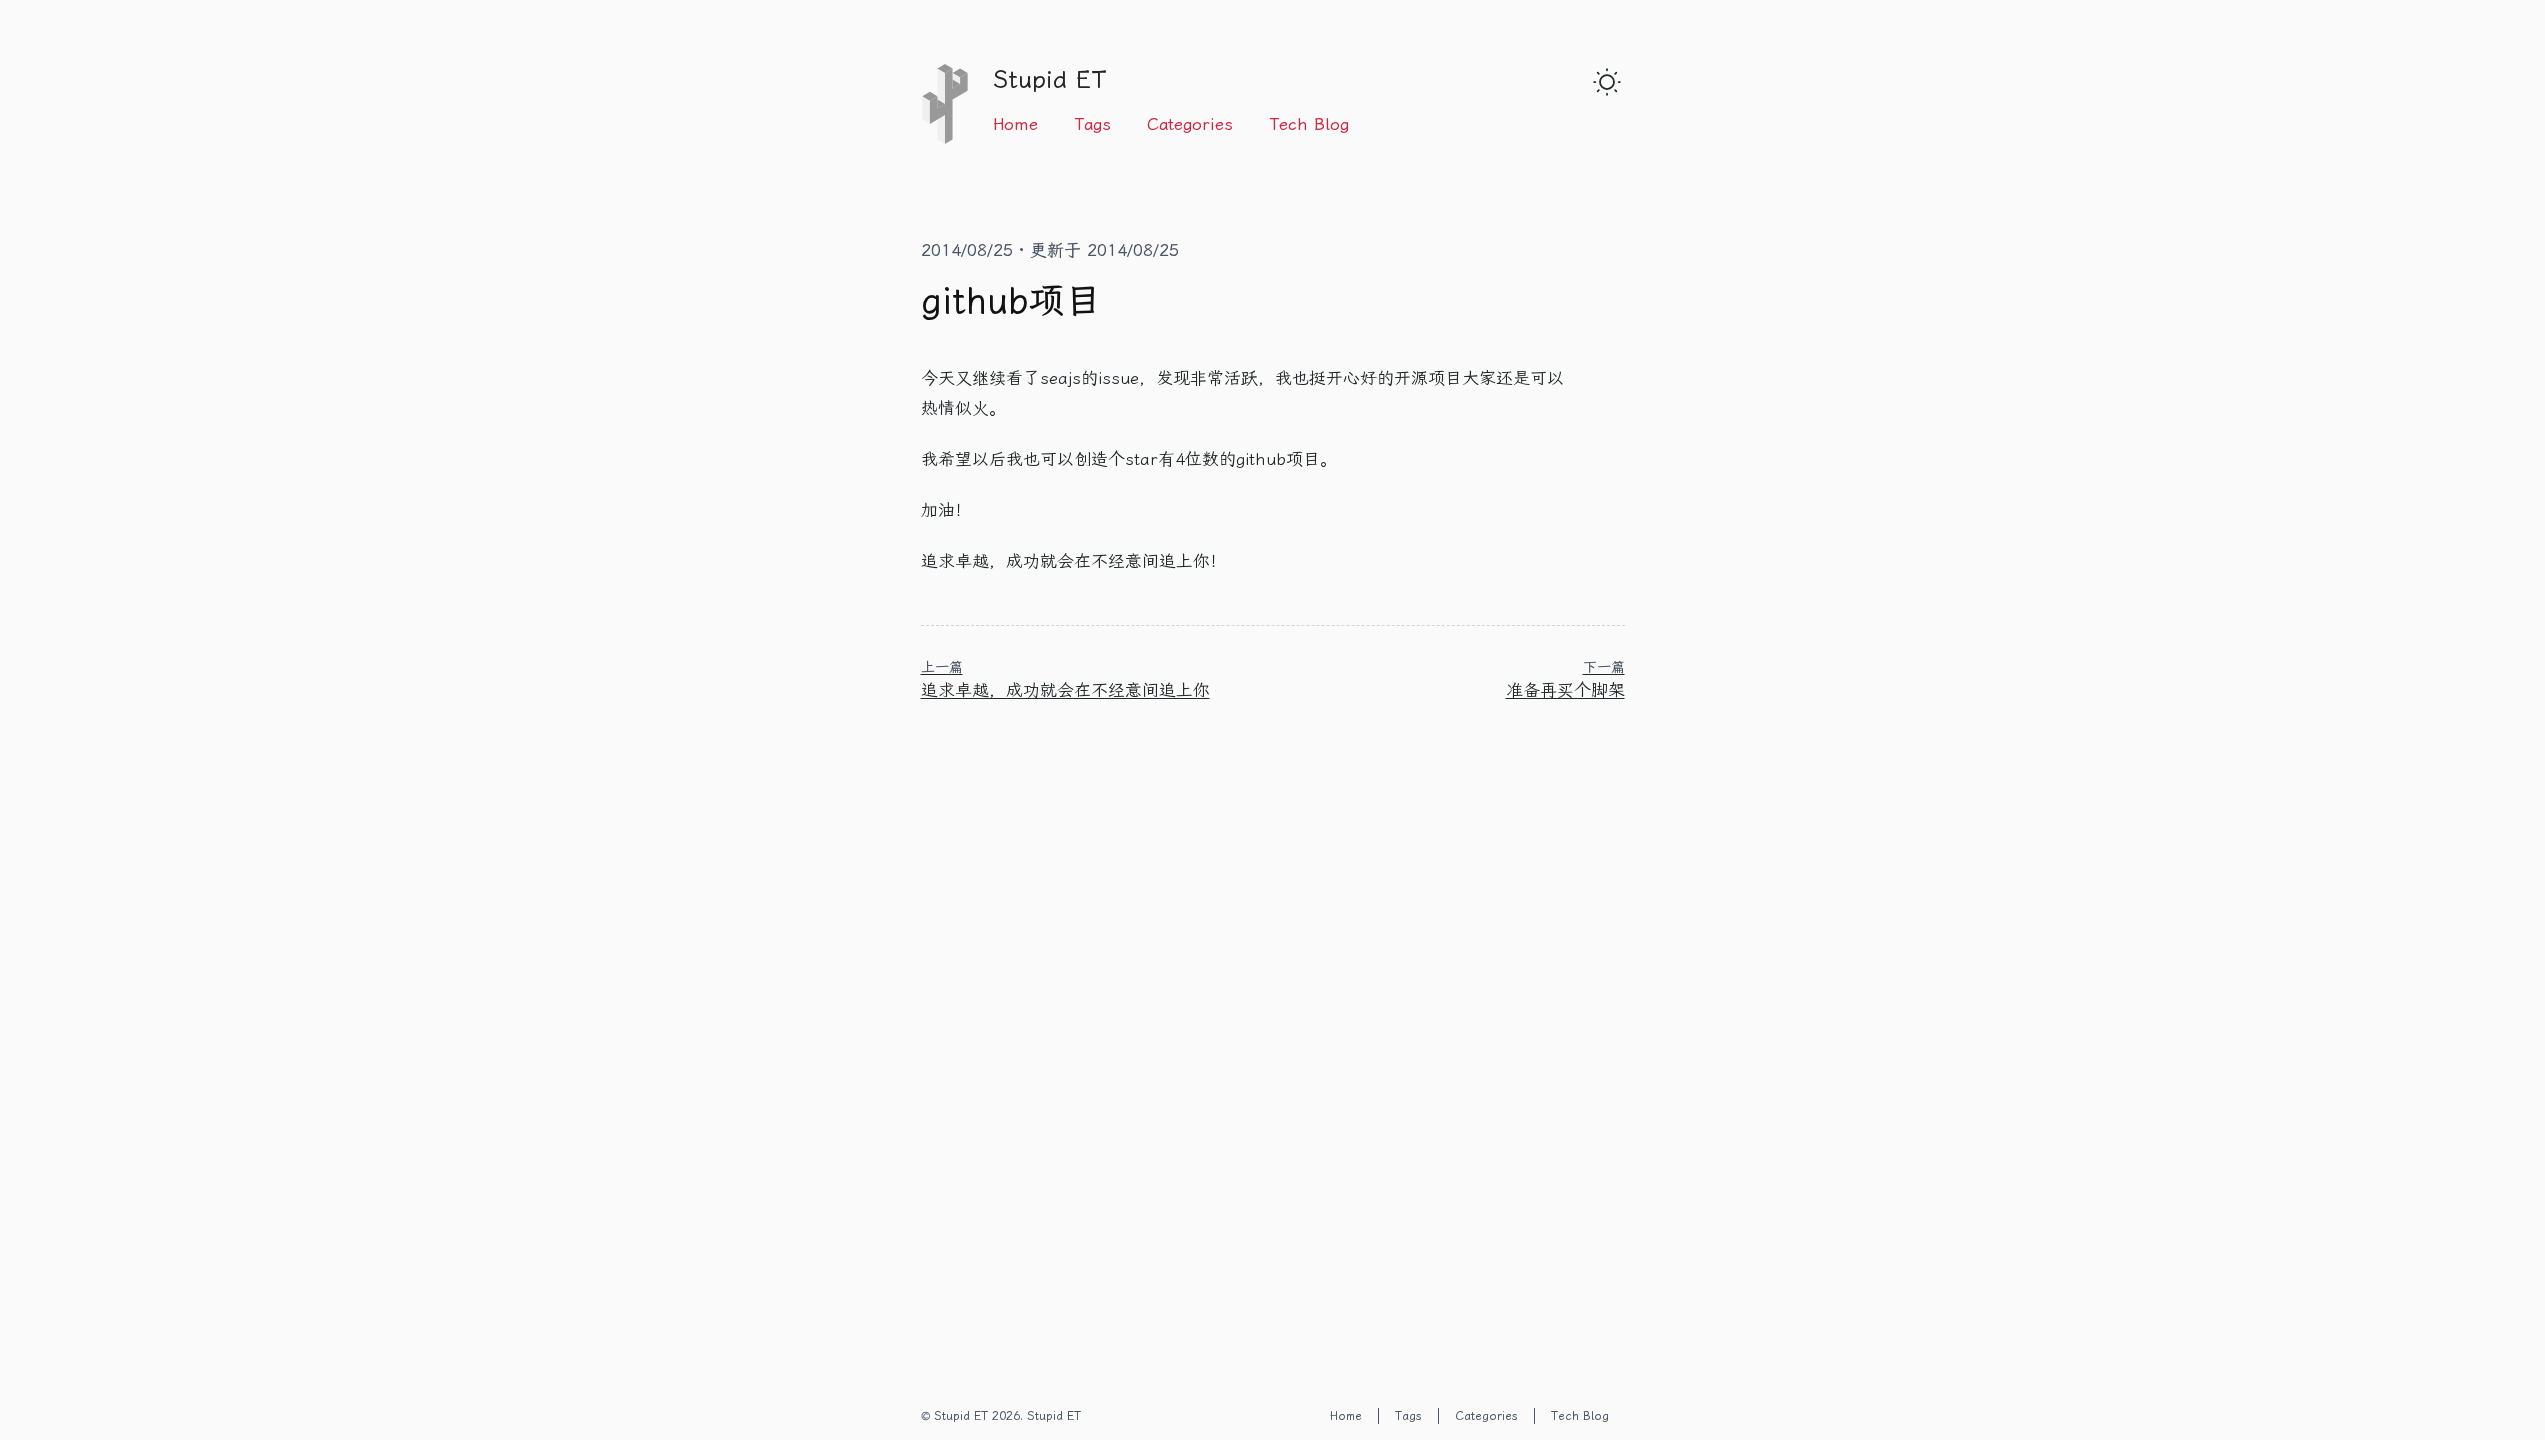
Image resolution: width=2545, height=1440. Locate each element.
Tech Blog (1309, 124)
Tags (1092, 124)
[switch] (1607, 82)
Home (1015, 124)
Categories (1190, 124)
